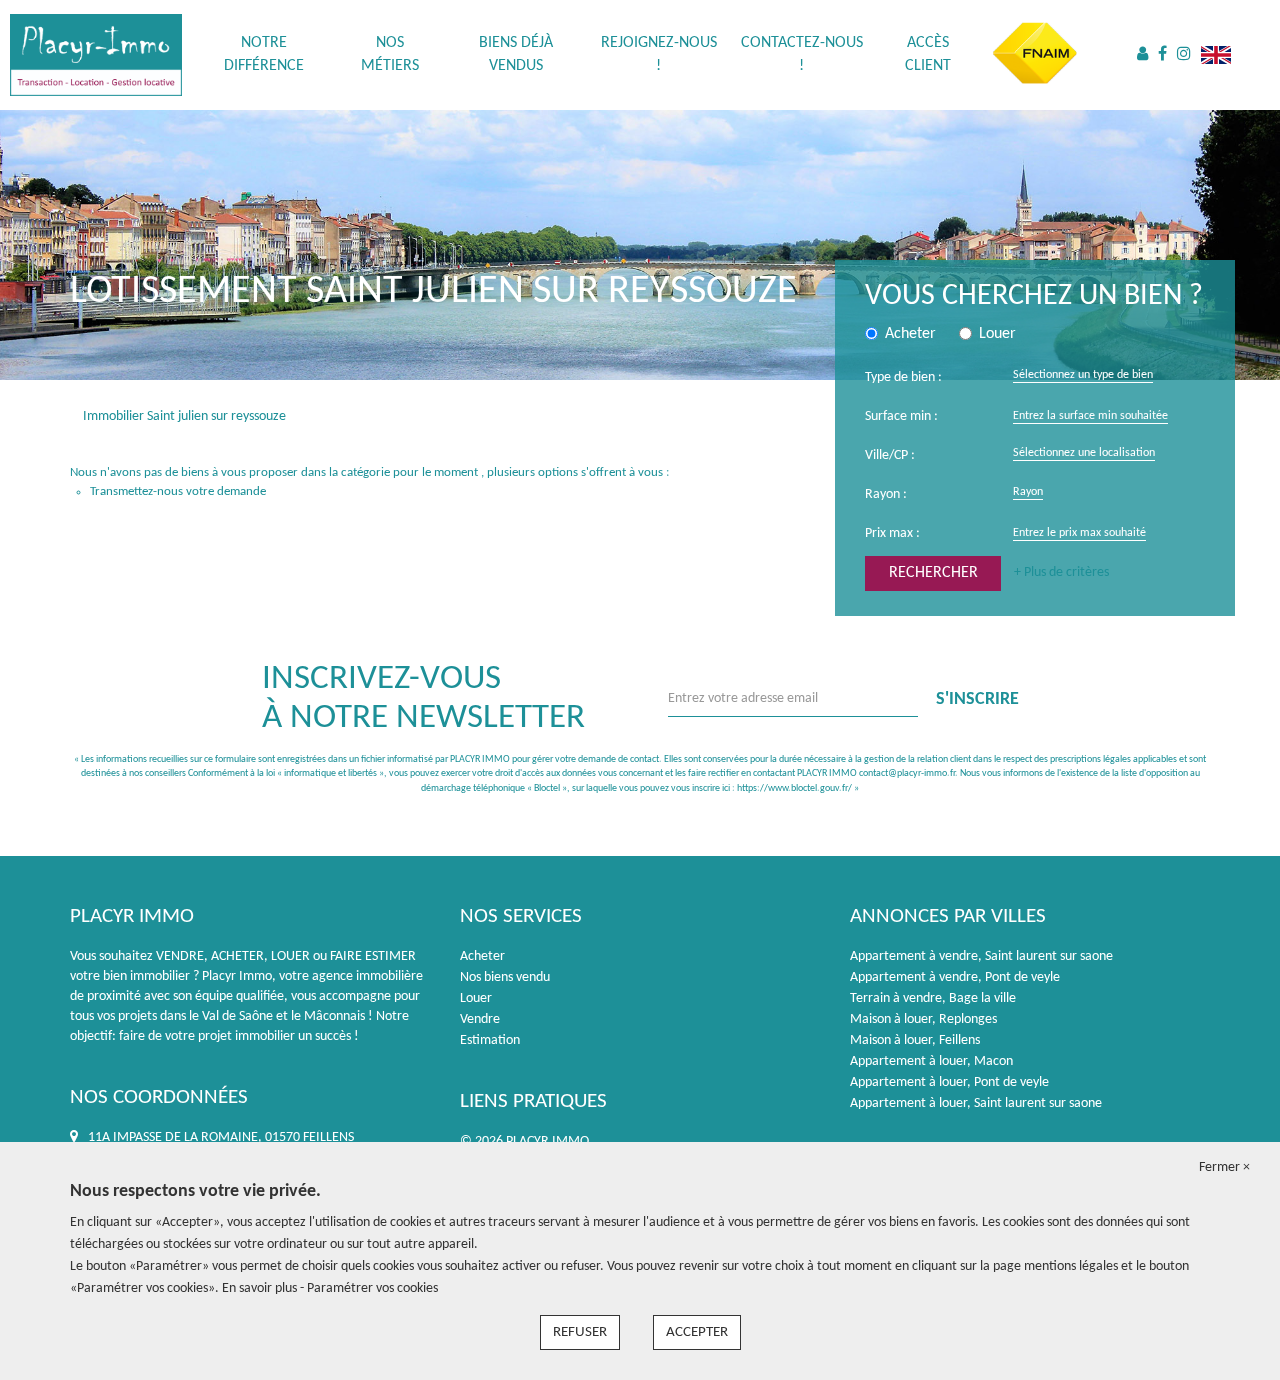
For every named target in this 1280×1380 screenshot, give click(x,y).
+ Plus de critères (1061, 572)
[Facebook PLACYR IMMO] (1162, 55)
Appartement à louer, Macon (931, 1061)
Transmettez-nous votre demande (178, 491)
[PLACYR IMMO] (96, 54)
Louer (476, 998)
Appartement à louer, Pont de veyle (949, 1082)
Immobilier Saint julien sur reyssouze (184, 416)
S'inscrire (977, 699)
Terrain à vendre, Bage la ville (933, 998)
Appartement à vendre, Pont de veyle (955, 977)
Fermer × (1224, 1167)
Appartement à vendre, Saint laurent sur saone (981, 956)
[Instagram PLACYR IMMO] (1184, 55)
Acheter (482, 956)
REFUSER (580, 1332)
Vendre (480, 1019)
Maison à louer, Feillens (915, 1040)
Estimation (490, 1040)
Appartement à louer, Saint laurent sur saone (976, 1103)
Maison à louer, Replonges (923, 1019)
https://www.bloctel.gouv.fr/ (794, 788)
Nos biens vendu (505, 977)
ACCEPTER (697, 1332)
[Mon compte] (1142, 55)
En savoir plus (261, 1288)
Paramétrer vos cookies (372, 1288)
